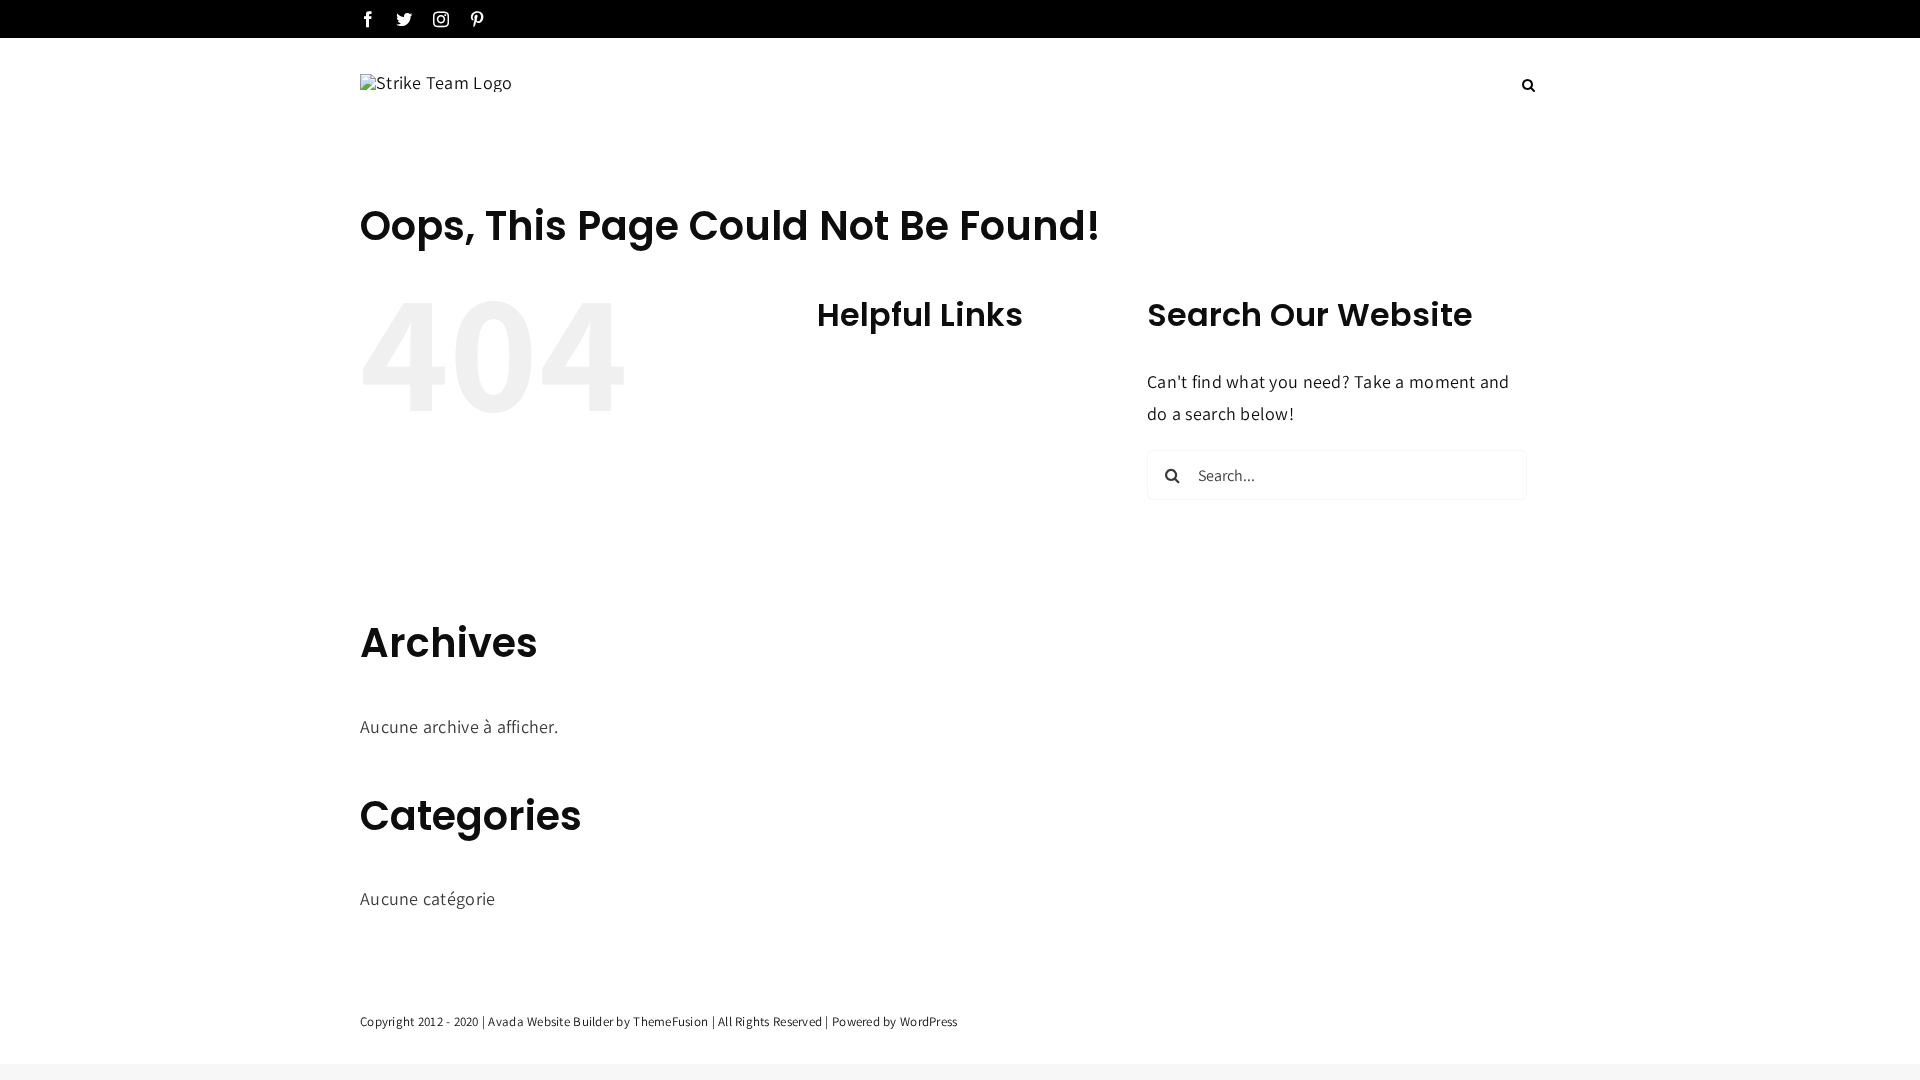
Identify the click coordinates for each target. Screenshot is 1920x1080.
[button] (1528, 85)
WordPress (928, 1021)
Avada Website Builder (550, 1021)
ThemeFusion (670, 1021)
